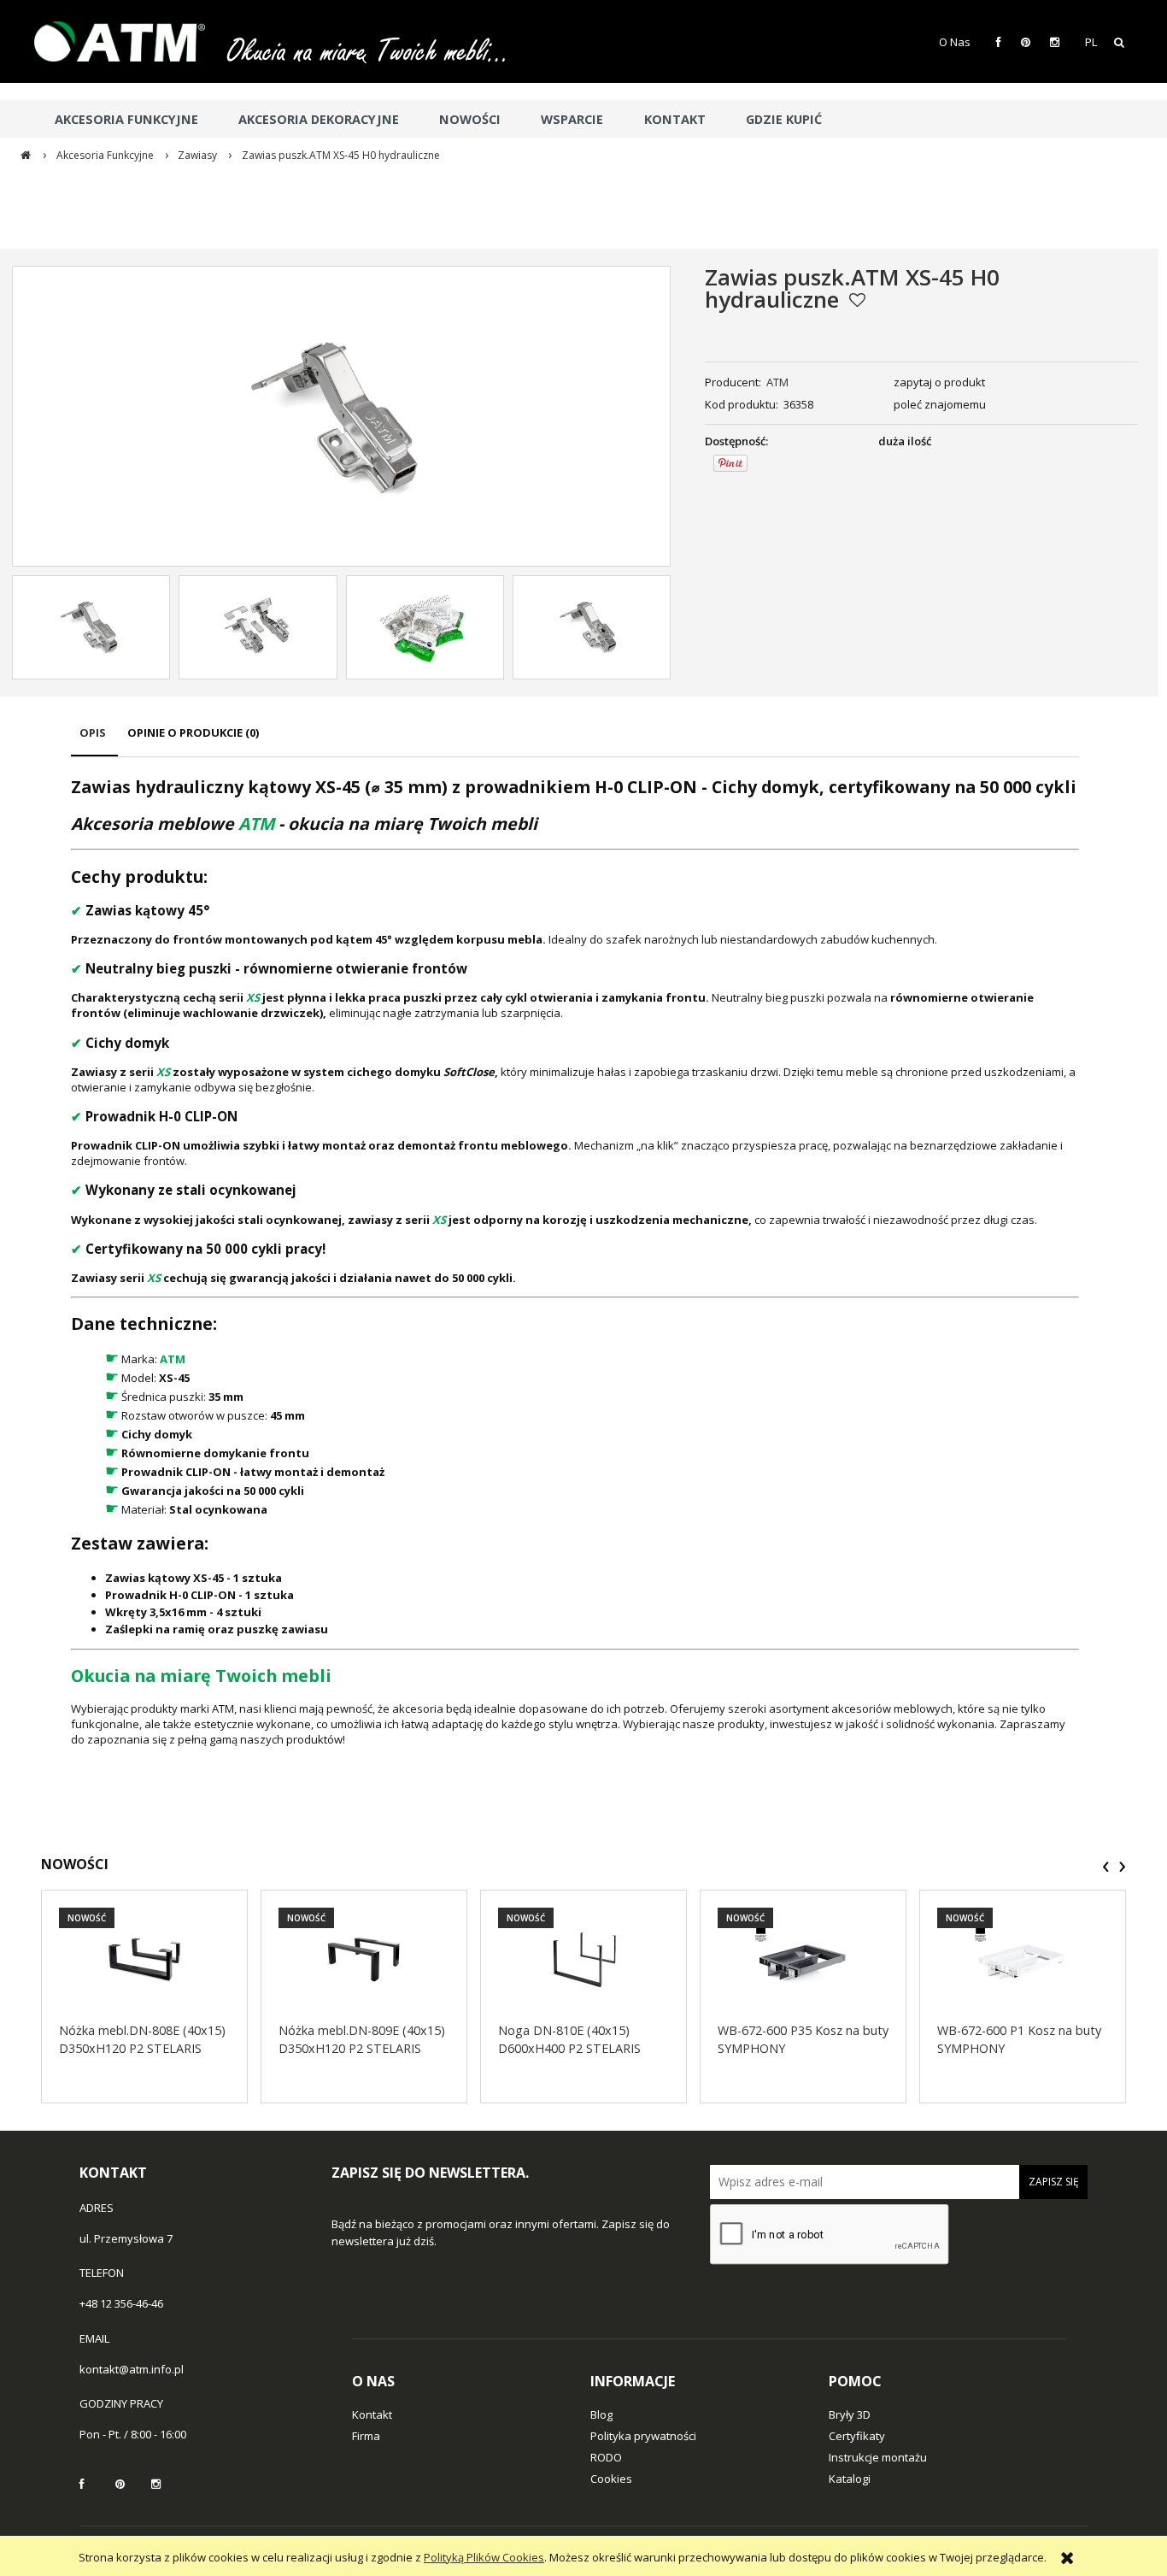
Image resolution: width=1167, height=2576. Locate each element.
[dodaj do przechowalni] (857, 300)
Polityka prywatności (643, 2436)
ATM (777, 382)
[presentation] (1106, 1867)
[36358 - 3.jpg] (591, 627)
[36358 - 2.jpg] (425, 627)
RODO (606, 2457)
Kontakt (372, 2414)
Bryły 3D (850, 2414)
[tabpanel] (575, 1261)
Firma (366, 2436)
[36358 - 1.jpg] (258, 627)
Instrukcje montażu (878, 2457)
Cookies (611, 2479)
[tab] (94, 741)
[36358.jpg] (91, 627)
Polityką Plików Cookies (484, 2557)
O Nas (955, 42)
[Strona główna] (128, 41)
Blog (601, 2414)
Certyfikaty (857, 2436)
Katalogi (850, 2479)
